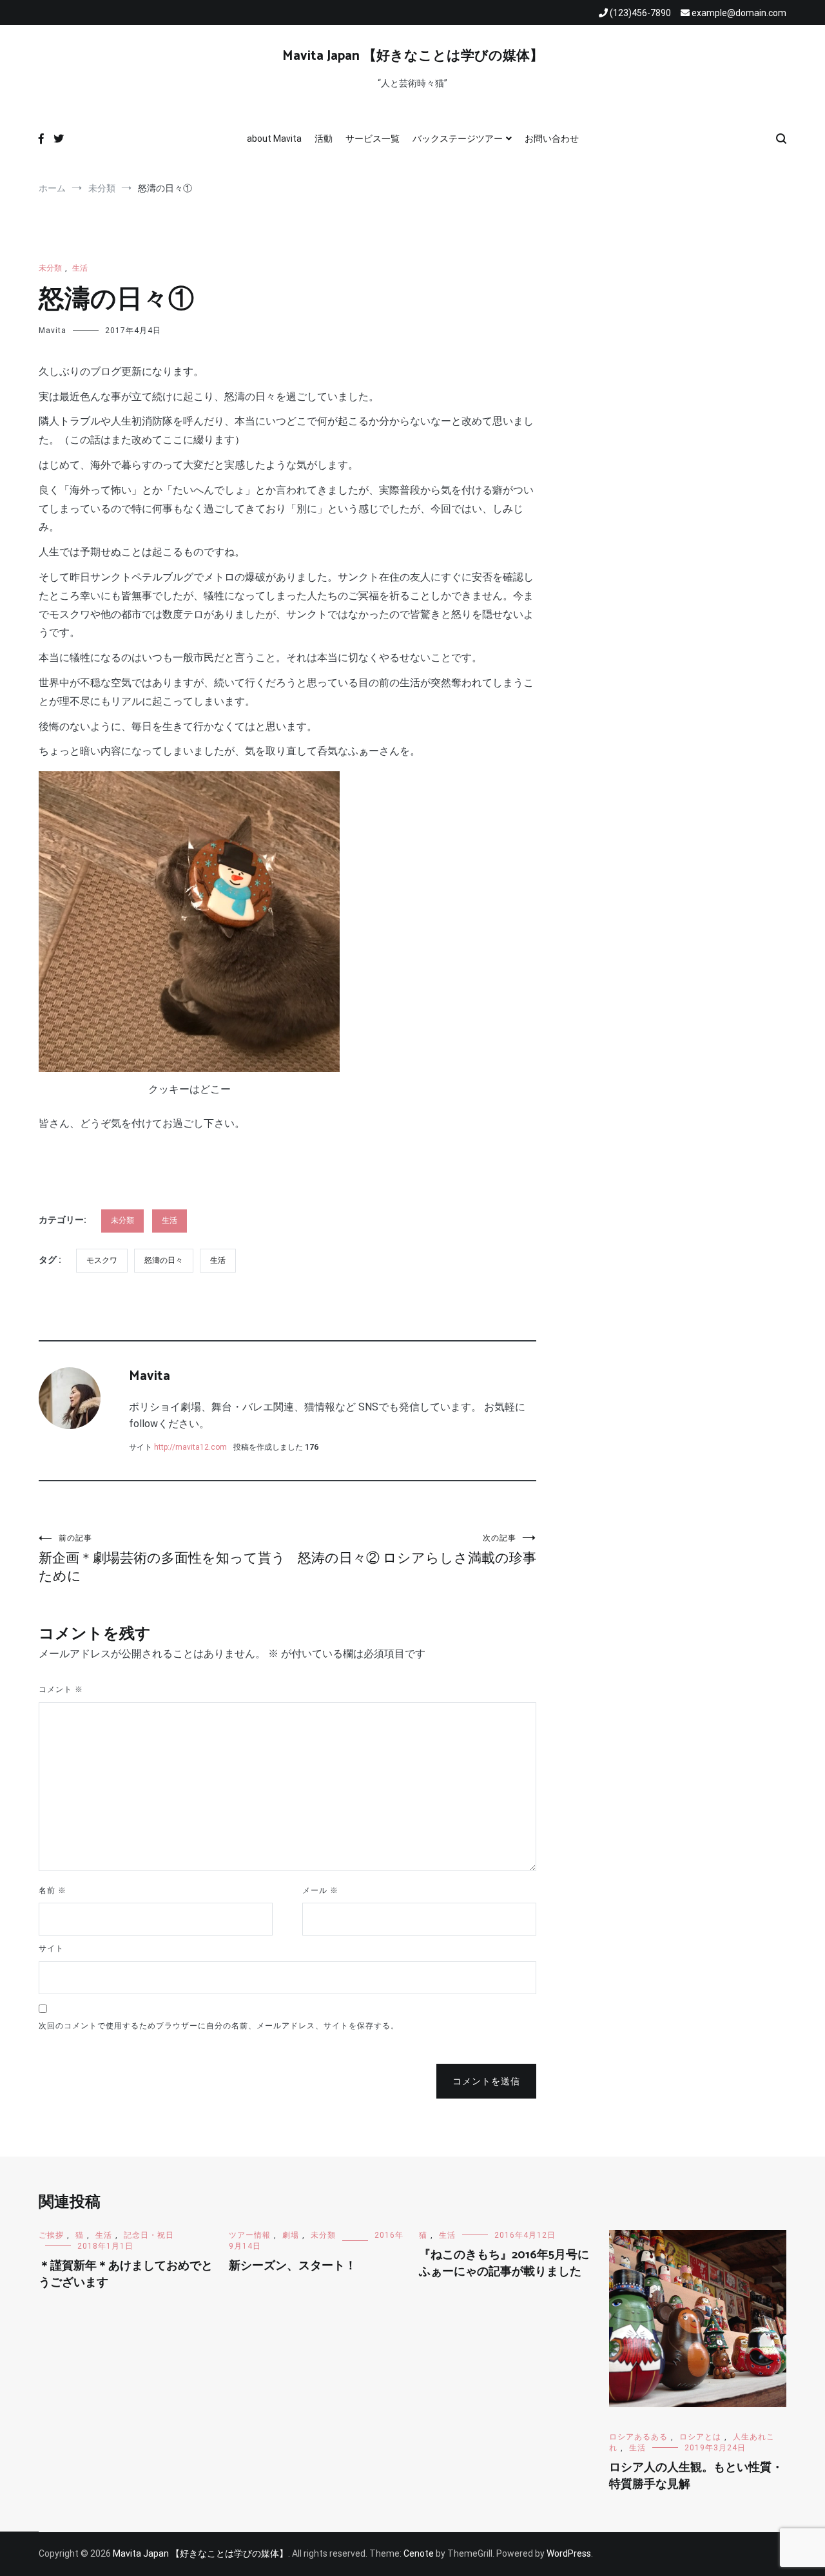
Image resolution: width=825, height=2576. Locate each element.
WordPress (569, 2553)
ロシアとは (700, 2437)
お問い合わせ (552, 139)
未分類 (50, 268)
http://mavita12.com (190, 1447)
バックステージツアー (458, 139)
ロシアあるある (638, 2437)
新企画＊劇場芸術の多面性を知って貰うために (162, 1559)
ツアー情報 (250, 2235)
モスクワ (102, 1260)
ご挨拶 (51, 2235)
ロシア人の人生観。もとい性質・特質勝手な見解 (696, 2476)
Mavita (53, 331)
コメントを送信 (486, 2081)
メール (320, 1890)
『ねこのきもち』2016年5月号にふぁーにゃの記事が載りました (504, 2263)
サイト (51, 1948)
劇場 (291, 2235)
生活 (80, 268)
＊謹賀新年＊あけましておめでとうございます (126, 2274)
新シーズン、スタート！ (293, 2266)
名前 (53, 1890)
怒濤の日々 (164, 1260)
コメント (61, 1689)
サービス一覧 (373, 139)
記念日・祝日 (149, 2235)
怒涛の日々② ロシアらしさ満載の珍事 (417, 1550)
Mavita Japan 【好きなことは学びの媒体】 (413, 56)
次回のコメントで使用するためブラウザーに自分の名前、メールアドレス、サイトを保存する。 (219, 2026)
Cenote (419, 2553)
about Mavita (274, 139)
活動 (324, 139)
